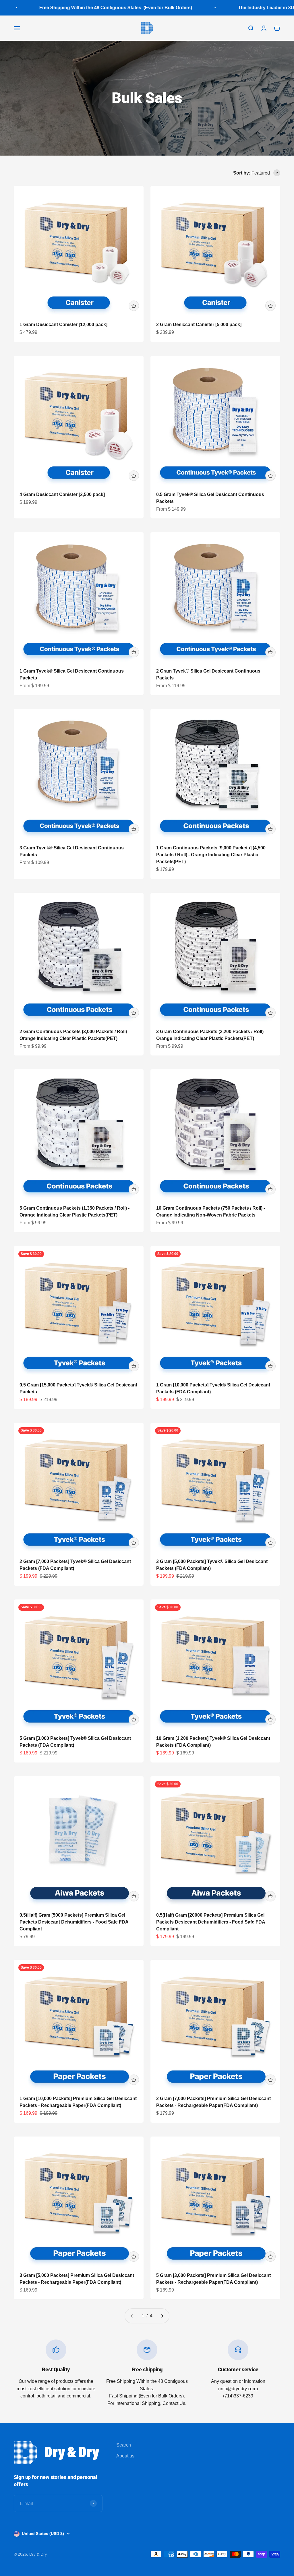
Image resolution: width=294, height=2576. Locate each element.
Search (124, 2445)
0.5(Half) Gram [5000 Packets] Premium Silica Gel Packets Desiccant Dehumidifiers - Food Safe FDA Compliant (74, 1922)
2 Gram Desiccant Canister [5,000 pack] (199, 325)
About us (125, 2456)
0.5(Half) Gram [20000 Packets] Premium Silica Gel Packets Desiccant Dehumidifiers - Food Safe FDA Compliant (211, 1922)
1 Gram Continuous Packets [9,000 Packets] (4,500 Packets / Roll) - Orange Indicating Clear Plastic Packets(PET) (211, 855)
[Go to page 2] (162, 2316)
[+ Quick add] (134, 306)
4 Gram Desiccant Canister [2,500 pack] (62, 494)
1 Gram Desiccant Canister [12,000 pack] (63, 325)
